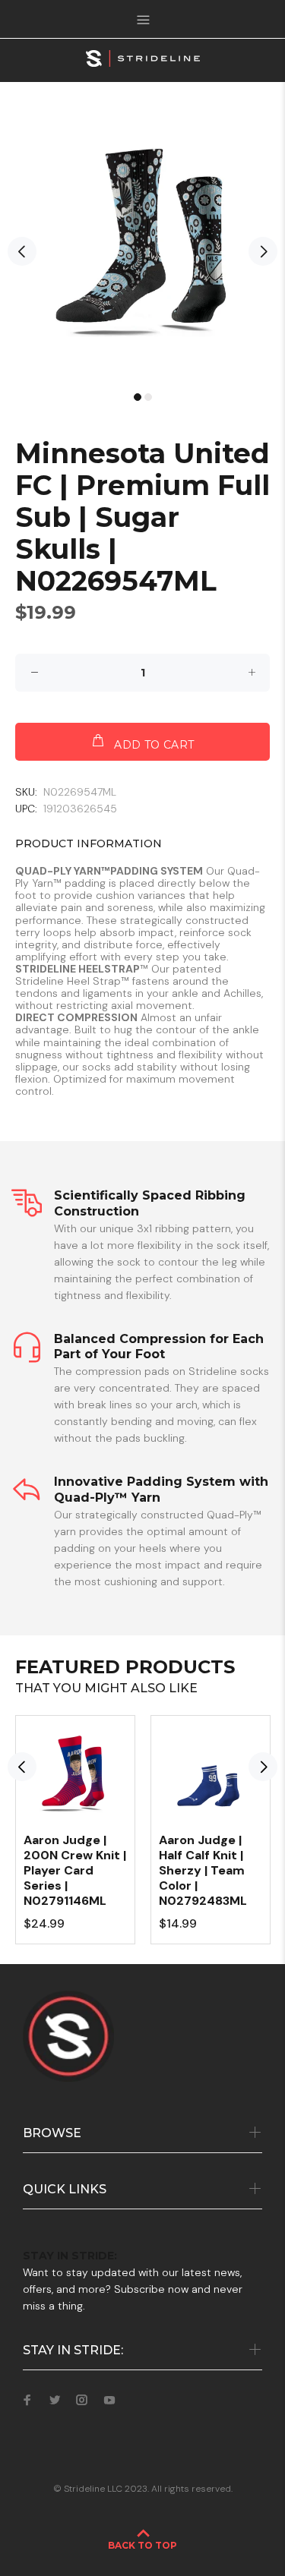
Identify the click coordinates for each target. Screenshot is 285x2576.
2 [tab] (148, 397)
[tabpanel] (142, 244)
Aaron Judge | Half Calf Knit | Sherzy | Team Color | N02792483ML (203, 1870)
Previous (22, 251)
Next (263, 251)
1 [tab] (138, 397)
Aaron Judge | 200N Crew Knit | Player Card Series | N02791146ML (75, 1870)
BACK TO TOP (142, 2545)
